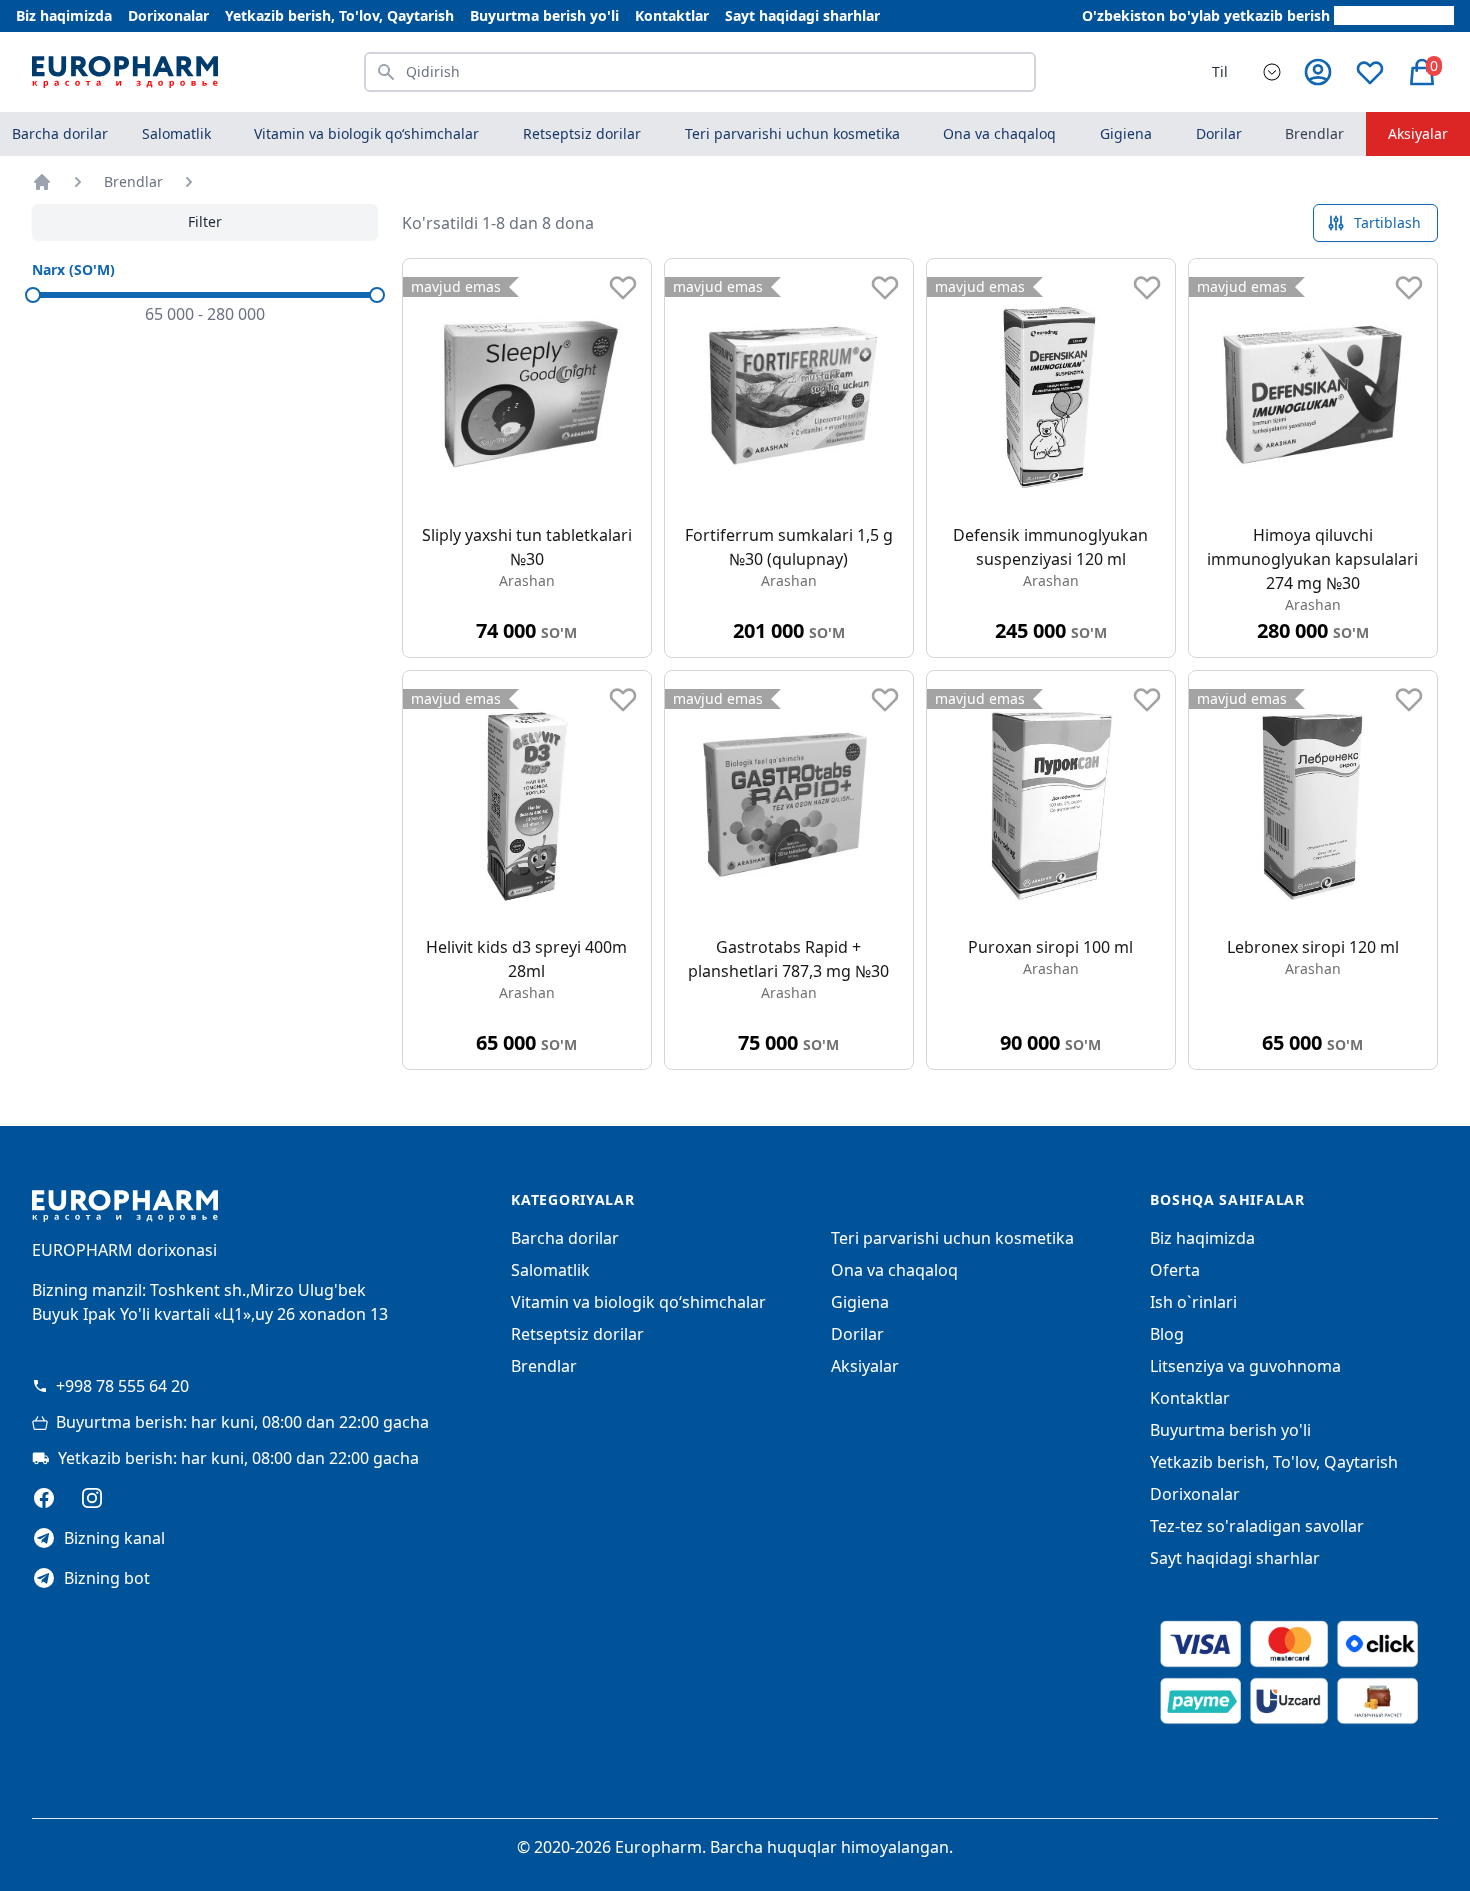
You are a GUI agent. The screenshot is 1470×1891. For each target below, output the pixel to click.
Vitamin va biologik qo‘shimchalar (638, 1302)
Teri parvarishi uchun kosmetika (952, 1238)
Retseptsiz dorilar (577, 1334)
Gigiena (860, 1302)
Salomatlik (550, 1270)
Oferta (1175, 1270)
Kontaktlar (672, 15)
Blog (1167, 1334)
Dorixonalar (168, 15)
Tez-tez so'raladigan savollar (1257, 1526)
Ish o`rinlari (1193, 1302)
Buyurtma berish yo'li (544, 15)
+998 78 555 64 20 (122, 1386)
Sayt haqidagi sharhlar (802, 15)
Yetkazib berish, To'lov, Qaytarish (339, 15)
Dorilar (857, 1334)
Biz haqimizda (64, 15)
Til (1220, 71)
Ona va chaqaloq (894, 1270)
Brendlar (1314, 133)
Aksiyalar (1418, 133)
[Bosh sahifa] (42, 182)
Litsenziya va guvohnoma (1245, 1366)
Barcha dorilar (60, 133)
